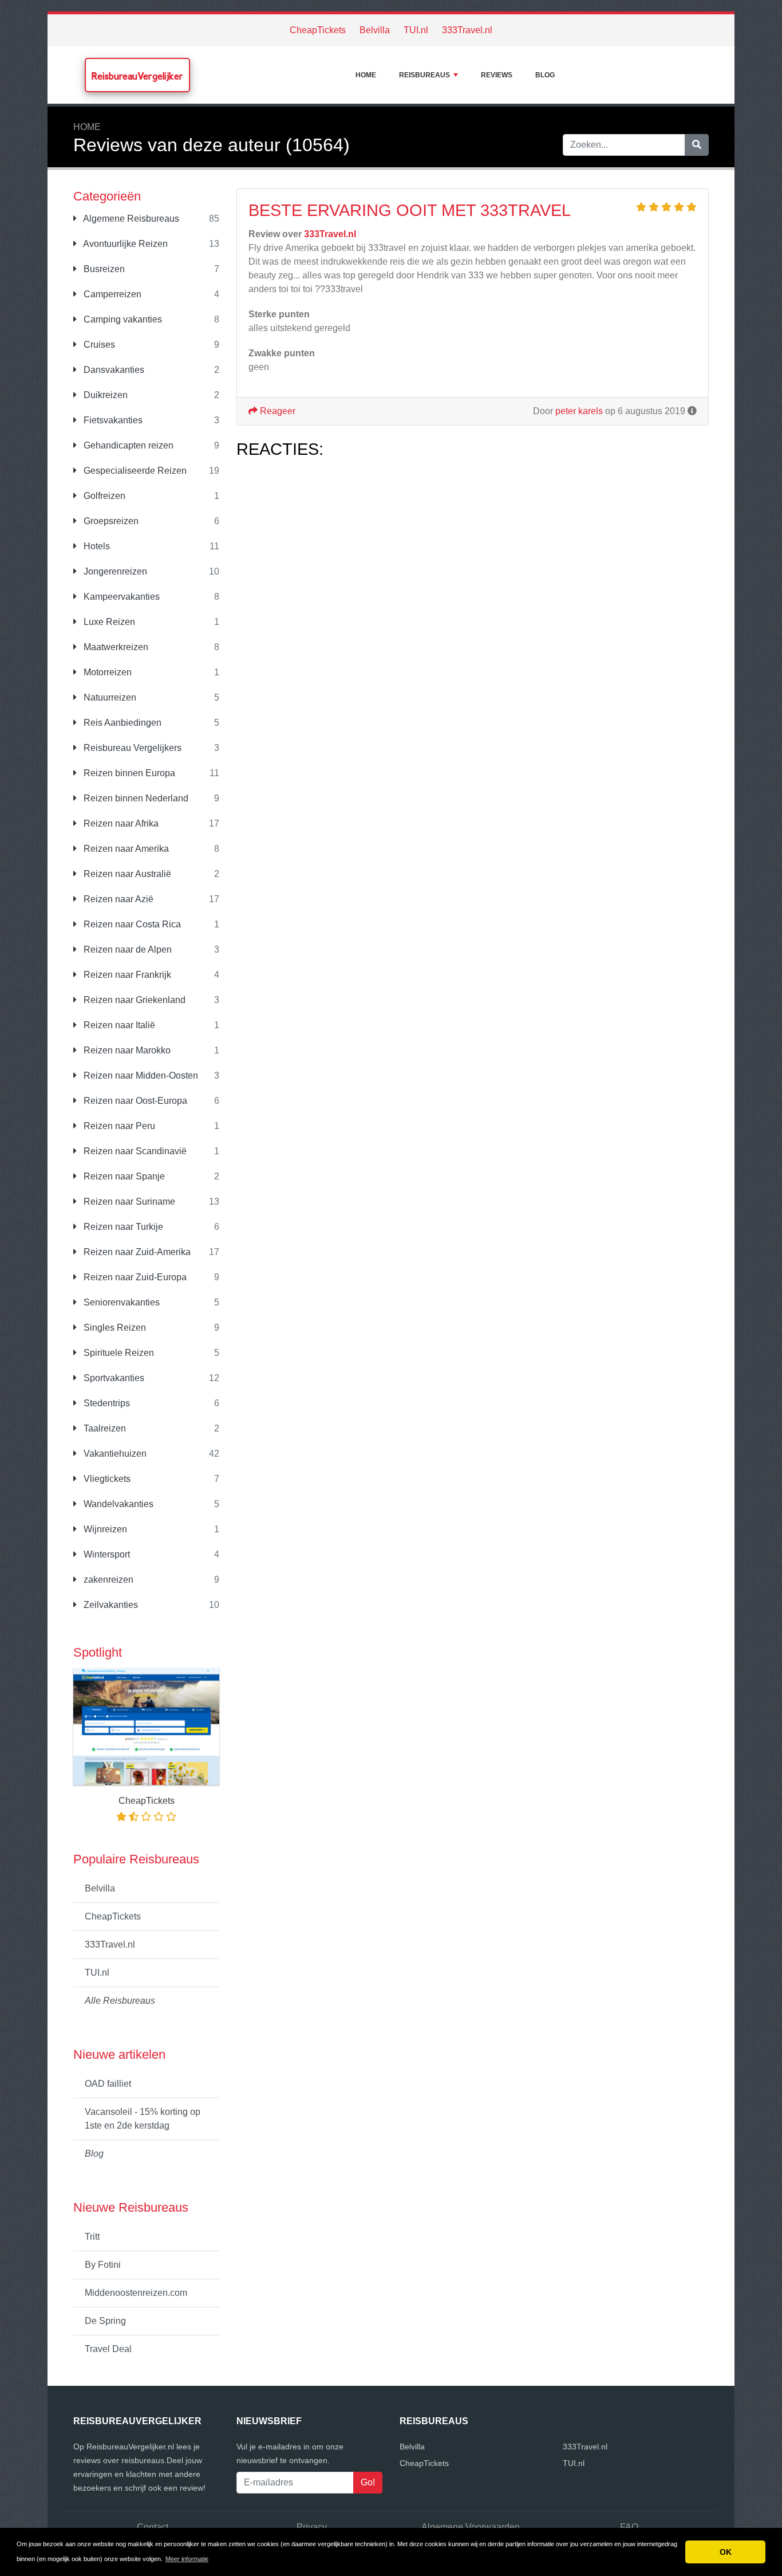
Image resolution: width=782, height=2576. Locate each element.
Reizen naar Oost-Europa (134, 1101)
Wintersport (106, 1554)
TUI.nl (416, 30)
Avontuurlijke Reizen (125, 244)
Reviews (497, 75)
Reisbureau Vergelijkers (131, 748)
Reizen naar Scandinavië (134, 1151)
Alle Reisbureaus (120, 2001)
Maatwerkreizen (115, 647)
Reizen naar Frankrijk (126, 975)
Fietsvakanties (112, 420)
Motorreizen (106, 672)
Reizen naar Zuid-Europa (134, 1277)
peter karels (579, 411)
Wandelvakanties (117, 1504)
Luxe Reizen (108, 622)
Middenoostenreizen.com (136, 2293)
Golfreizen (103, 496)
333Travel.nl (467, 30)
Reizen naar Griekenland (133, 1000)
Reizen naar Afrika (120, 823)
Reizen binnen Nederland (135, 798)
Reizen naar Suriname (128, 1202)
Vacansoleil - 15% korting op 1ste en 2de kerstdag (143, 2119)
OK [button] (726, 2552)
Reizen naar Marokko (126, 1050)
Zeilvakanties (110, 1605)
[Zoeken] (697, 145)
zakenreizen (107, 1580)
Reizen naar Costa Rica (131, 924)
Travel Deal (108, 2349)
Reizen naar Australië (126, 874)
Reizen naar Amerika (125, 849)
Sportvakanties (113, 1378)
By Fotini (103, 2265)
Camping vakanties (122, 319)
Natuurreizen (109, 697)
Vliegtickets (106, 1479)
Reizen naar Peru (118, 1126)
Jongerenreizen (114, 571)
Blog (545, 75)
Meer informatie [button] (187, 2559)
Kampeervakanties (121, 597)
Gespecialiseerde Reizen (134, 471)
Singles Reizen (114, 1328)
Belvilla (375, 30)
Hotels (96, 546)
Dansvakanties (113, 370)
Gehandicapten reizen (127, 445)
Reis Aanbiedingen (121, 723)
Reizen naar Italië (118, 1025)
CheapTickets (318, 30)
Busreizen (103, 269)
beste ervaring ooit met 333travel (410, 210)
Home (366, 75)
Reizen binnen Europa (128, 773)
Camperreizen (111, 294)
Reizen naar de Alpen (127, 949)
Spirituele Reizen (118, 1353)
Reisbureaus (424, 75)
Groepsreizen (110, 521)
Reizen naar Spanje (123, 1176)
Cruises (98, 345)
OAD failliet (108, 2084)
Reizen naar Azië (117, 899)
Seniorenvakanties (121, 1302)
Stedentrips (106, 1403)
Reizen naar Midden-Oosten (140, 1075)
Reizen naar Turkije (122, 1227)
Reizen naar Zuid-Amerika (136, 1252)
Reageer (277, 411)
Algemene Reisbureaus (130, 219)
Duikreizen (104, 395)
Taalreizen (104, 1428)
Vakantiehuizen (114, 1454)
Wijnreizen (104, 1529)
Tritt (92, 2237)
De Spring (105, 2321)
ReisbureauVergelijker (137, 76)
